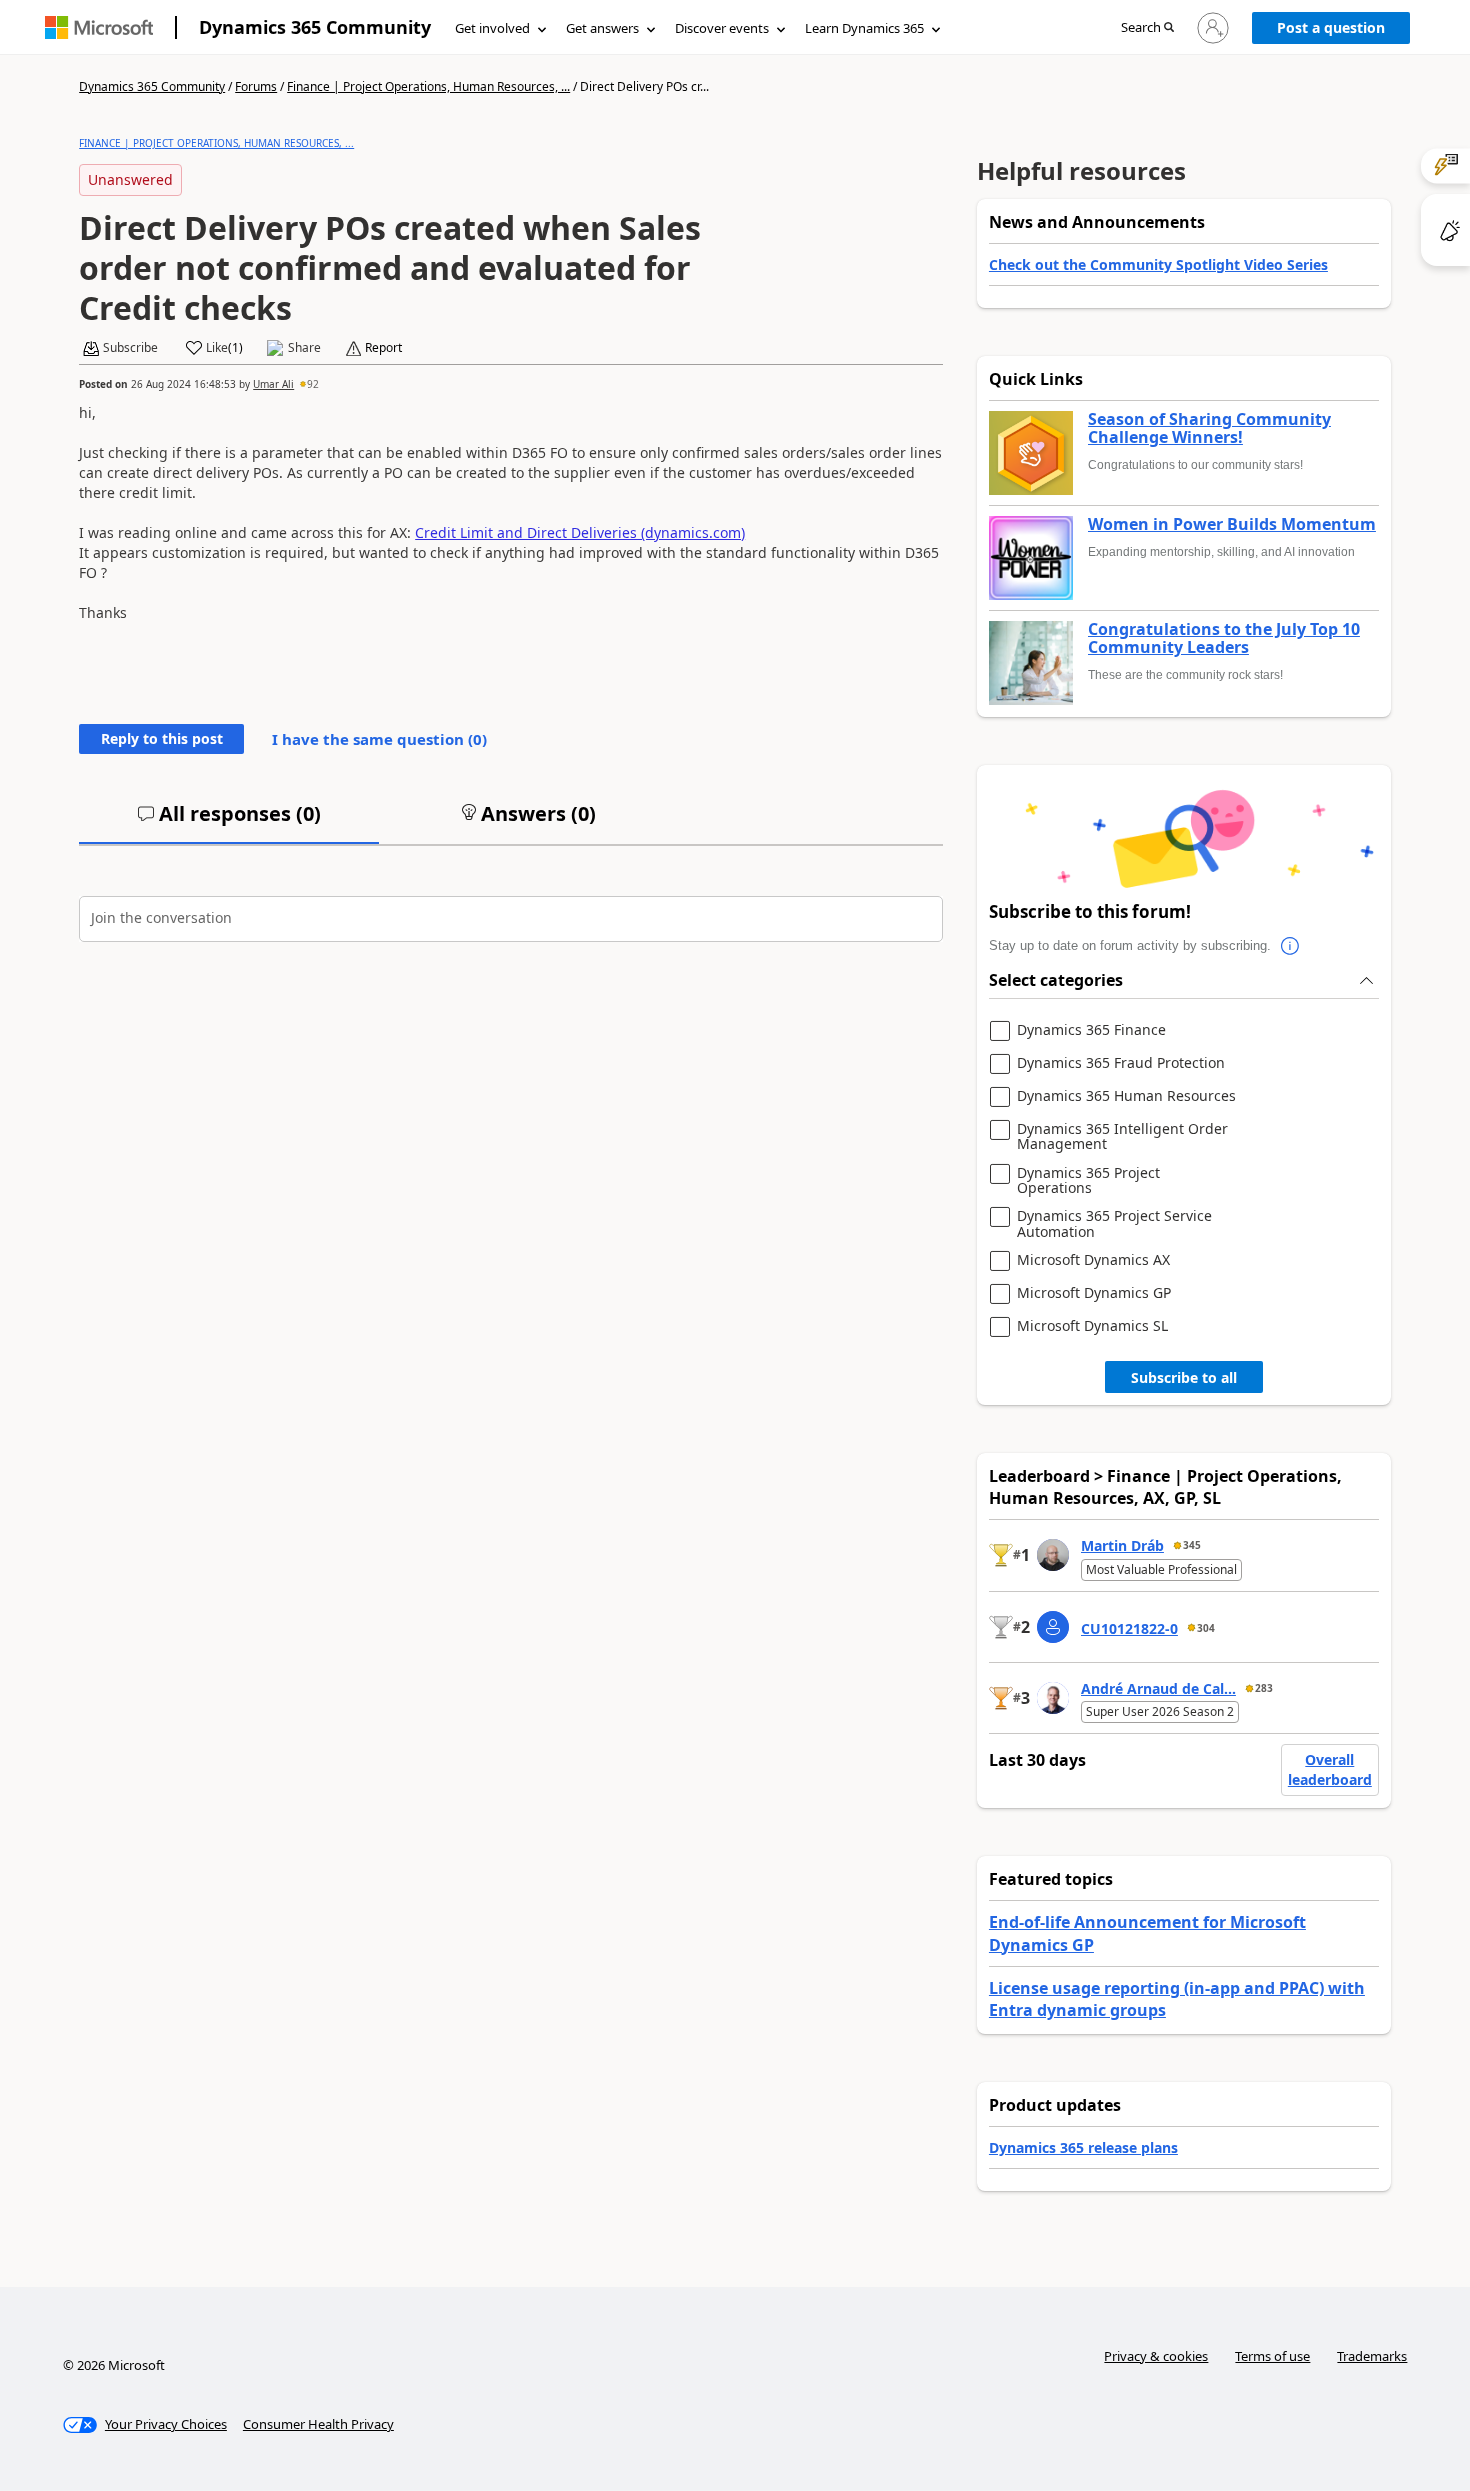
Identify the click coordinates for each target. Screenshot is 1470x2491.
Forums (256, 86)
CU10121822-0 (1129, 1628)
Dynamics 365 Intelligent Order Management (1122, 1136)
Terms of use (1272, 2356)
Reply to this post (162, 738)
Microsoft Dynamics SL (1092, 1326)
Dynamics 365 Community (315, 27)
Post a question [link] (1331, 27)
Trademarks (1372, 2356)
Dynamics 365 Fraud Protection (1121, 1063)
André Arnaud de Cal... (1158, 1688)
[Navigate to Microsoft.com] (99, 27)
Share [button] (304, 348)
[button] (1147, 28)
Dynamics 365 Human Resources (1126, 1096)
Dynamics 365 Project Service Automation (1114, 1223)
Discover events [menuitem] (722, 28)
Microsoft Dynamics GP (1094, 1293)
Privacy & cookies (1156, 2356)
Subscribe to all (1184, 1377)
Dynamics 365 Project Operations (1088, 1180)
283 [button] (1264, 1688)
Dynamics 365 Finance (1091, 1030)
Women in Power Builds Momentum (1232, 525)
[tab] (229, 822)
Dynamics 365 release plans (1083, 2147)
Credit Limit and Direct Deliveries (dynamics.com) (580, 532)
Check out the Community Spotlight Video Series (1158, 264)
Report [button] (383, 348)
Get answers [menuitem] (602, 28)
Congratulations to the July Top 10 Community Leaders (1224, 638)
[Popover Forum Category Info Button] (1291, 946)
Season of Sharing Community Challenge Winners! (1209, 428)
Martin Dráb (1122, 1545)
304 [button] (1206, 1628)
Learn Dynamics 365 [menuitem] (864, 28)
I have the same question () (379, 739)
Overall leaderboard (1330, 1769)
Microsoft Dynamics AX (1093, 1260)
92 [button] (313, 384)
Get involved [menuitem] (492, 28)
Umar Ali (273, 384)
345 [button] (1192, 1545)
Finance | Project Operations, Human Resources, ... (428, 86)
